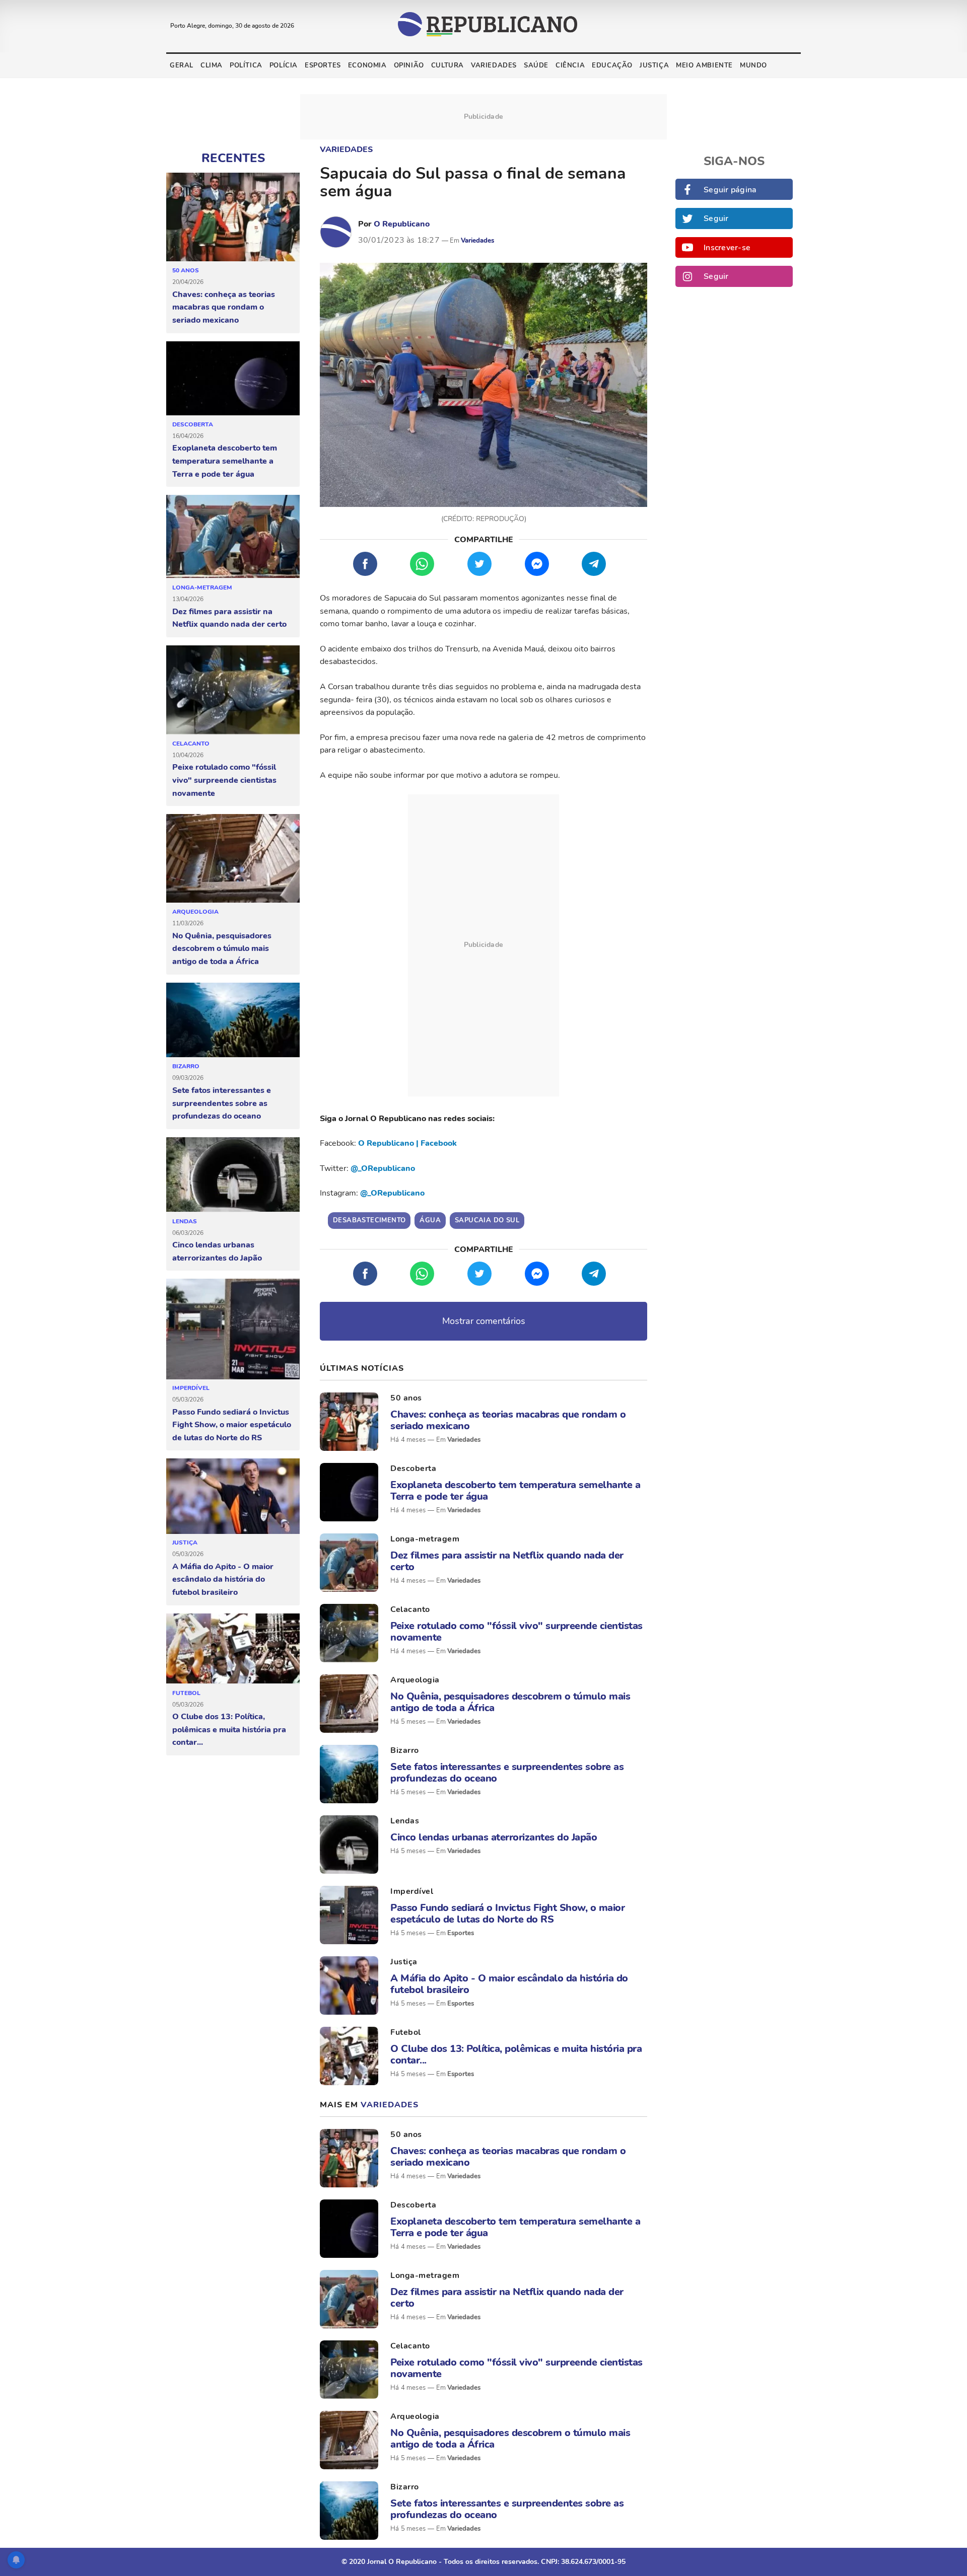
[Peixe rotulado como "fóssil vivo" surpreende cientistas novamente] (233, 690)
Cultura (447, 65)
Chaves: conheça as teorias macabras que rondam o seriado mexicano (224, 307)
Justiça (654, 65)
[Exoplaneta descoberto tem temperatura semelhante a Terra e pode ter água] (233, 379)
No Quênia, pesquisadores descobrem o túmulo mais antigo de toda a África (222, 949)
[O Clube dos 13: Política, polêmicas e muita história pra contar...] (233, 1649)
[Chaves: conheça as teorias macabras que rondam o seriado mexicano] (233, 217)
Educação (612, 65)
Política (246, 65)
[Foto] (349, 1422)
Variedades (494, 65)
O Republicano (402, 224)
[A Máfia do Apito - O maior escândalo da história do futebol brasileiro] (233, 1496)
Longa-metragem (202, 587)
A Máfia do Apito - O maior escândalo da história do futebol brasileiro (223, 1579)
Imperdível (191, 1388)
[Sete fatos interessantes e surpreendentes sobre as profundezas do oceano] (233, 1020)
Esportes (323, 65)
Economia (367, 65)
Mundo (753, 65)
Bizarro (186, 1066)
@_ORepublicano (383, 1168)
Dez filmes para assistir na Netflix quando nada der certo (229, 618)
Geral (182, 65)
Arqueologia (195, 912)
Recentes (233, 158)
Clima (212, 65)
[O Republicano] (336, 232)
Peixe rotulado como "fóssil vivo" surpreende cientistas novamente (224, 780)
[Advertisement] (483, 945)
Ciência (570, 65)
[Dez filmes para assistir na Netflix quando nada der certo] (233, 537)
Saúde (536, 65)
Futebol (186, 1693)
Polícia (284, 65)
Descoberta (193, 424)
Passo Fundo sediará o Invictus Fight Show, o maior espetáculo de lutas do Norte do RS (232, 1425)
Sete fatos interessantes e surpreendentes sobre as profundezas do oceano (222, 1103)
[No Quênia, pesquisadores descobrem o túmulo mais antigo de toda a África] (233, 859)
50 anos (186, 270)
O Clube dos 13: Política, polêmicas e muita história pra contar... (229, 1729)
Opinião (409, 65)
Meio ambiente (704, 65)
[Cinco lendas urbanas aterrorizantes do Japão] (233, 1175)
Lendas (185, 1221)
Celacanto (191, 744)
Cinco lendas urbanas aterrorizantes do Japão (217, 1252)
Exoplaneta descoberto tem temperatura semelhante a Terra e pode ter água (225, 461)
